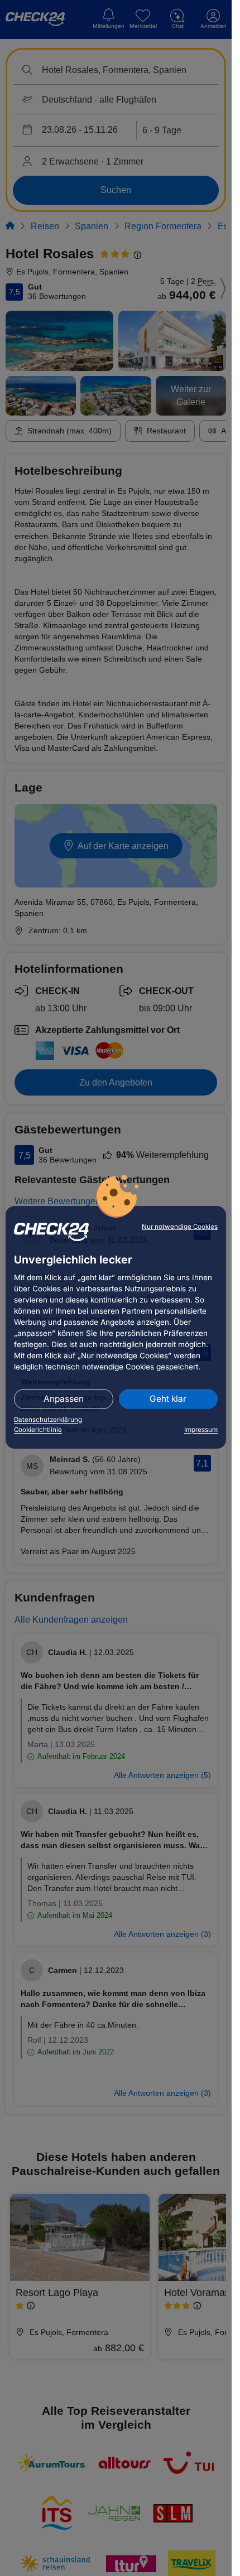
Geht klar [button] (168, 1399)
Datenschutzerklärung (48, 1420)
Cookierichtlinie (38, 1430)
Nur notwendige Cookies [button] (180, 1227)
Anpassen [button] (64, 1399)
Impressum (201, 1430)
